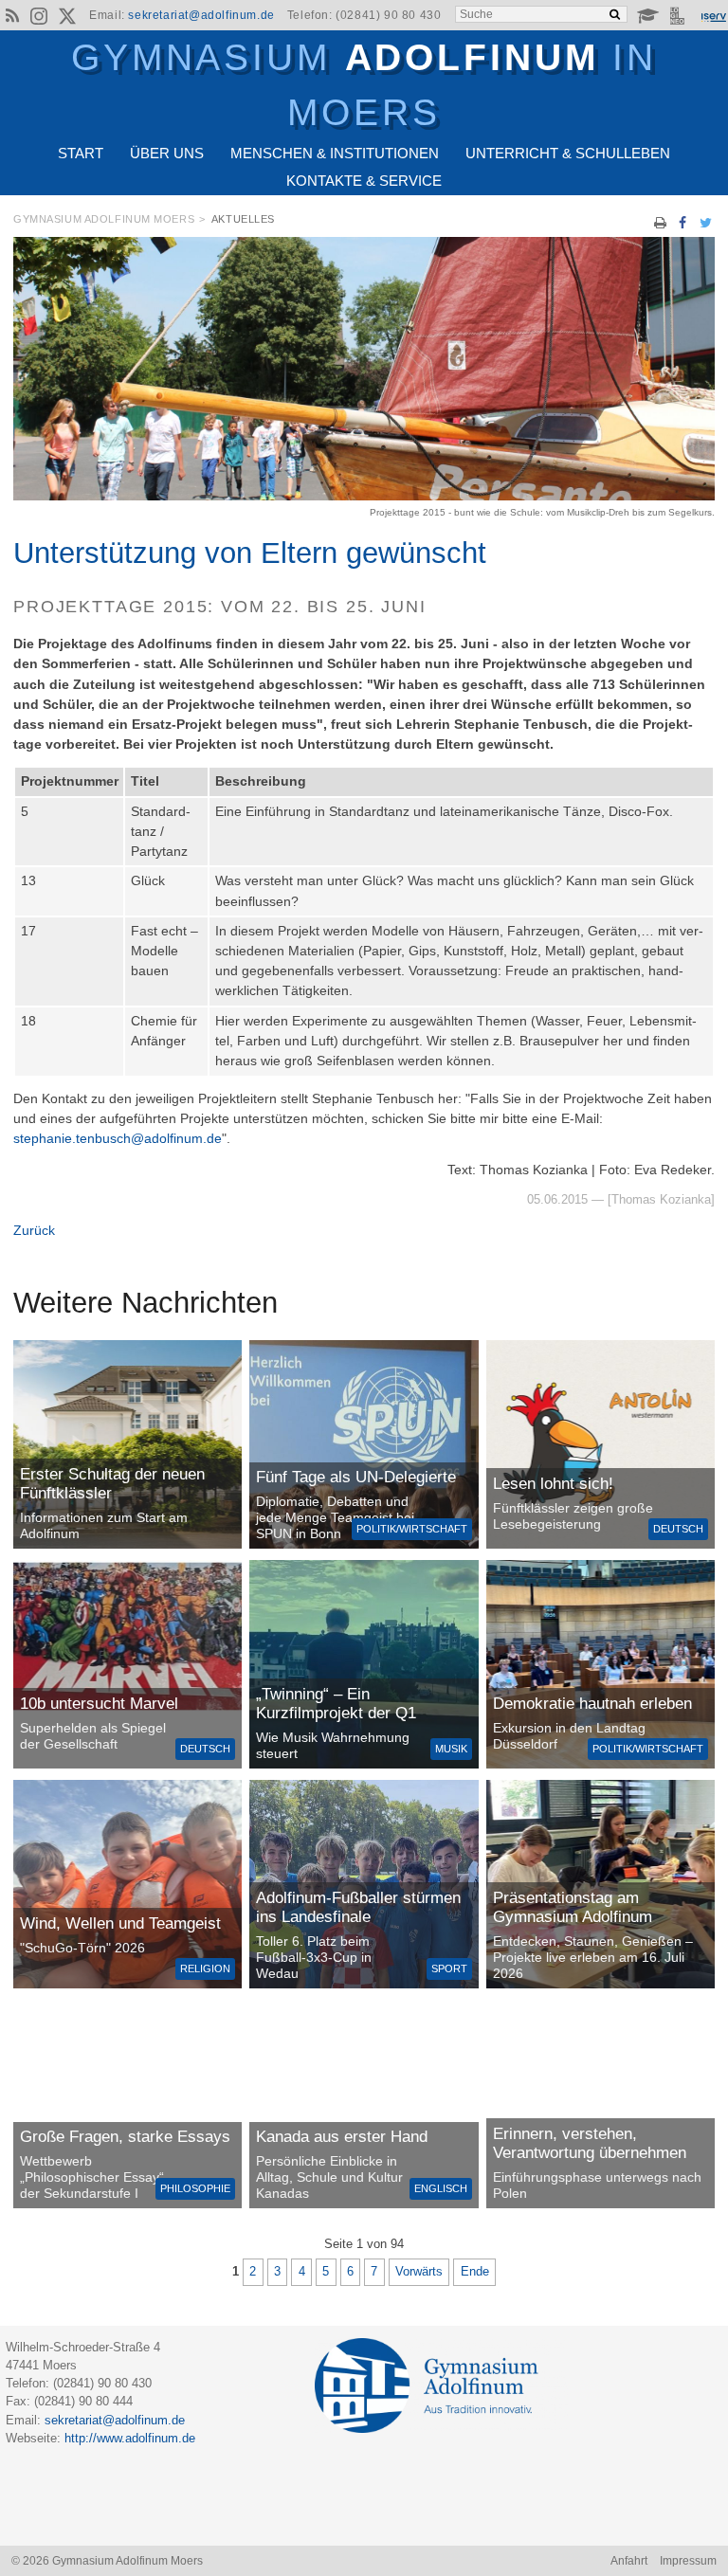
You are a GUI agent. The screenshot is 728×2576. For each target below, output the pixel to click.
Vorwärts (419, 2272)
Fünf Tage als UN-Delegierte (356, 1477)
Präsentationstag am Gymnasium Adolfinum (573, 1907)
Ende (475, 2272)
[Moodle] (647, 16)
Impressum (688, 2561)
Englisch (441, 2188)
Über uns (167, 153)
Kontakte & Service (364, 181)
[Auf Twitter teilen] (705, 223)
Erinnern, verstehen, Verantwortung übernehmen (590, 2143)
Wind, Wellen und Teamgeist (120, 1923)
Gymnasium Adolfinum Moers (104, 219)
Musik (451, 1749)
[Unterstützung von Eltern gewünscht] (364, 496)
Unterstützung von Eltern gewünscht (250, 553)
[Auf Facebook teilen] (683, 223)
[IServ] (713, 16)
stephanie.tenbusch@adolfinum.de (118, 1138)
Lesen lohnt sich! (553, 1484)
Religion (205, 1968)
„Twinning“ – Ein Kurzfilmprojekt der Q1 (336, 1704)
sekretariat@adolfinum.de (201, 15)
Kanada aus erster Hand (342, 2137)
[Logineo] (680, 16)
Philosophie (195, 2188)
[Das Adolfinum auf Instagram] (41, 19)
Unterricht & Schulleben (568, 153)
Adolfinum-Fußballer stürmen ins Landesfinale (358, 1907)
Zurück (34, 1230)
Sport (449, 1968)
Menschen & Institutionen (335, 153)
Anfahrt (629, 2561)
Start (81, 153)
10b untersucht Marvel (99, 1704)
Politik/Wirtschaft (412, 1529)
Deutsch (678, 1529)
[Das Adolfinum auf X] (67, 19)
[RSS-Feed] (12, 16)
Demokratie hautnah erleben (592, 1704)
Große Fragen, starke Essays (125, 2137)
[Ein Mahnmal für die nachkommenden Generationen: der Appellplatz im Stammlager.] (601, 2104)
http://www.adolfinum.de (130, 2438)
